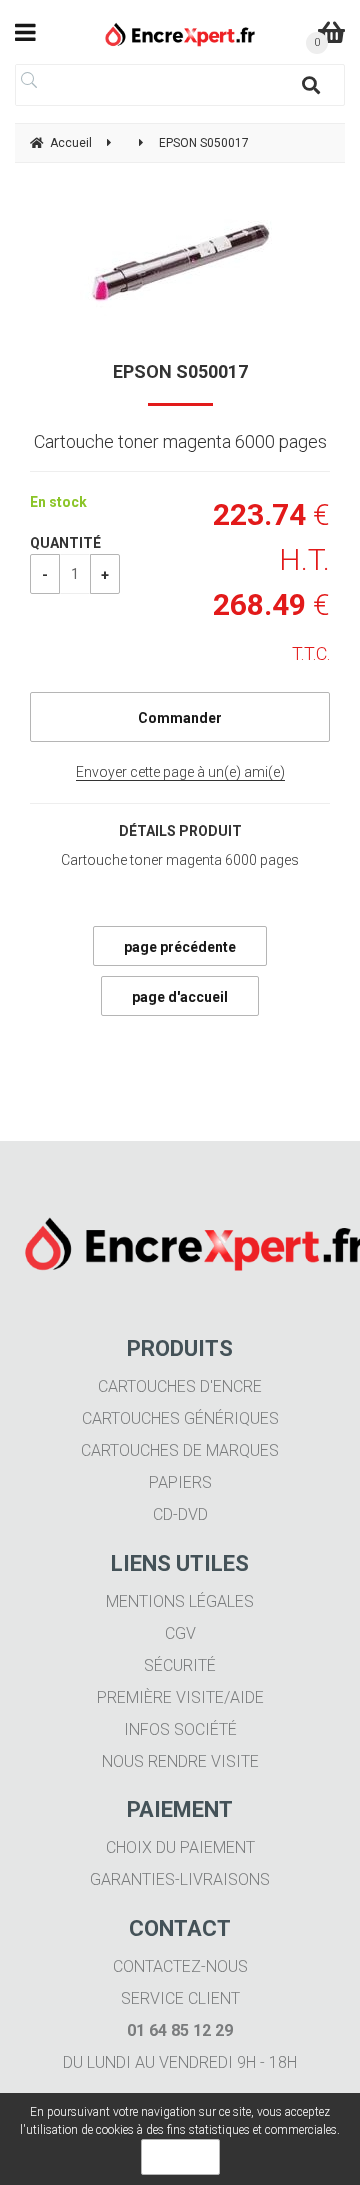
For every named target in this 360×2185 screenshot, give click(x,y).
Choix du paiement (180, 1847)
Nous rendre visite (180, 1761)
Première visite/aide (180, 1697)
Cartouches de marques (180, 1450)
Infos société (180, 1729)
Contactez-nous (180, 1966)
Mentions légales (180, 1601)
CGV (180, 1633)
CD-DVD (180, 1514)
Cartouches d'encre (180, 1386)
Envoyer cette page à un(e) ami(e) (180, 772)
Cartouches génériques (180, 1418)
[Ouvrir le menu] (25, 32)
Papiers (180, 1482)
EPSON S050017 (180, 371)
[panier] (331, 32)
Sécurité (180, 1665)
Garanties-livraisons (180, 1879)
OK (180, 2157)
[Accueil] (180, 34)
